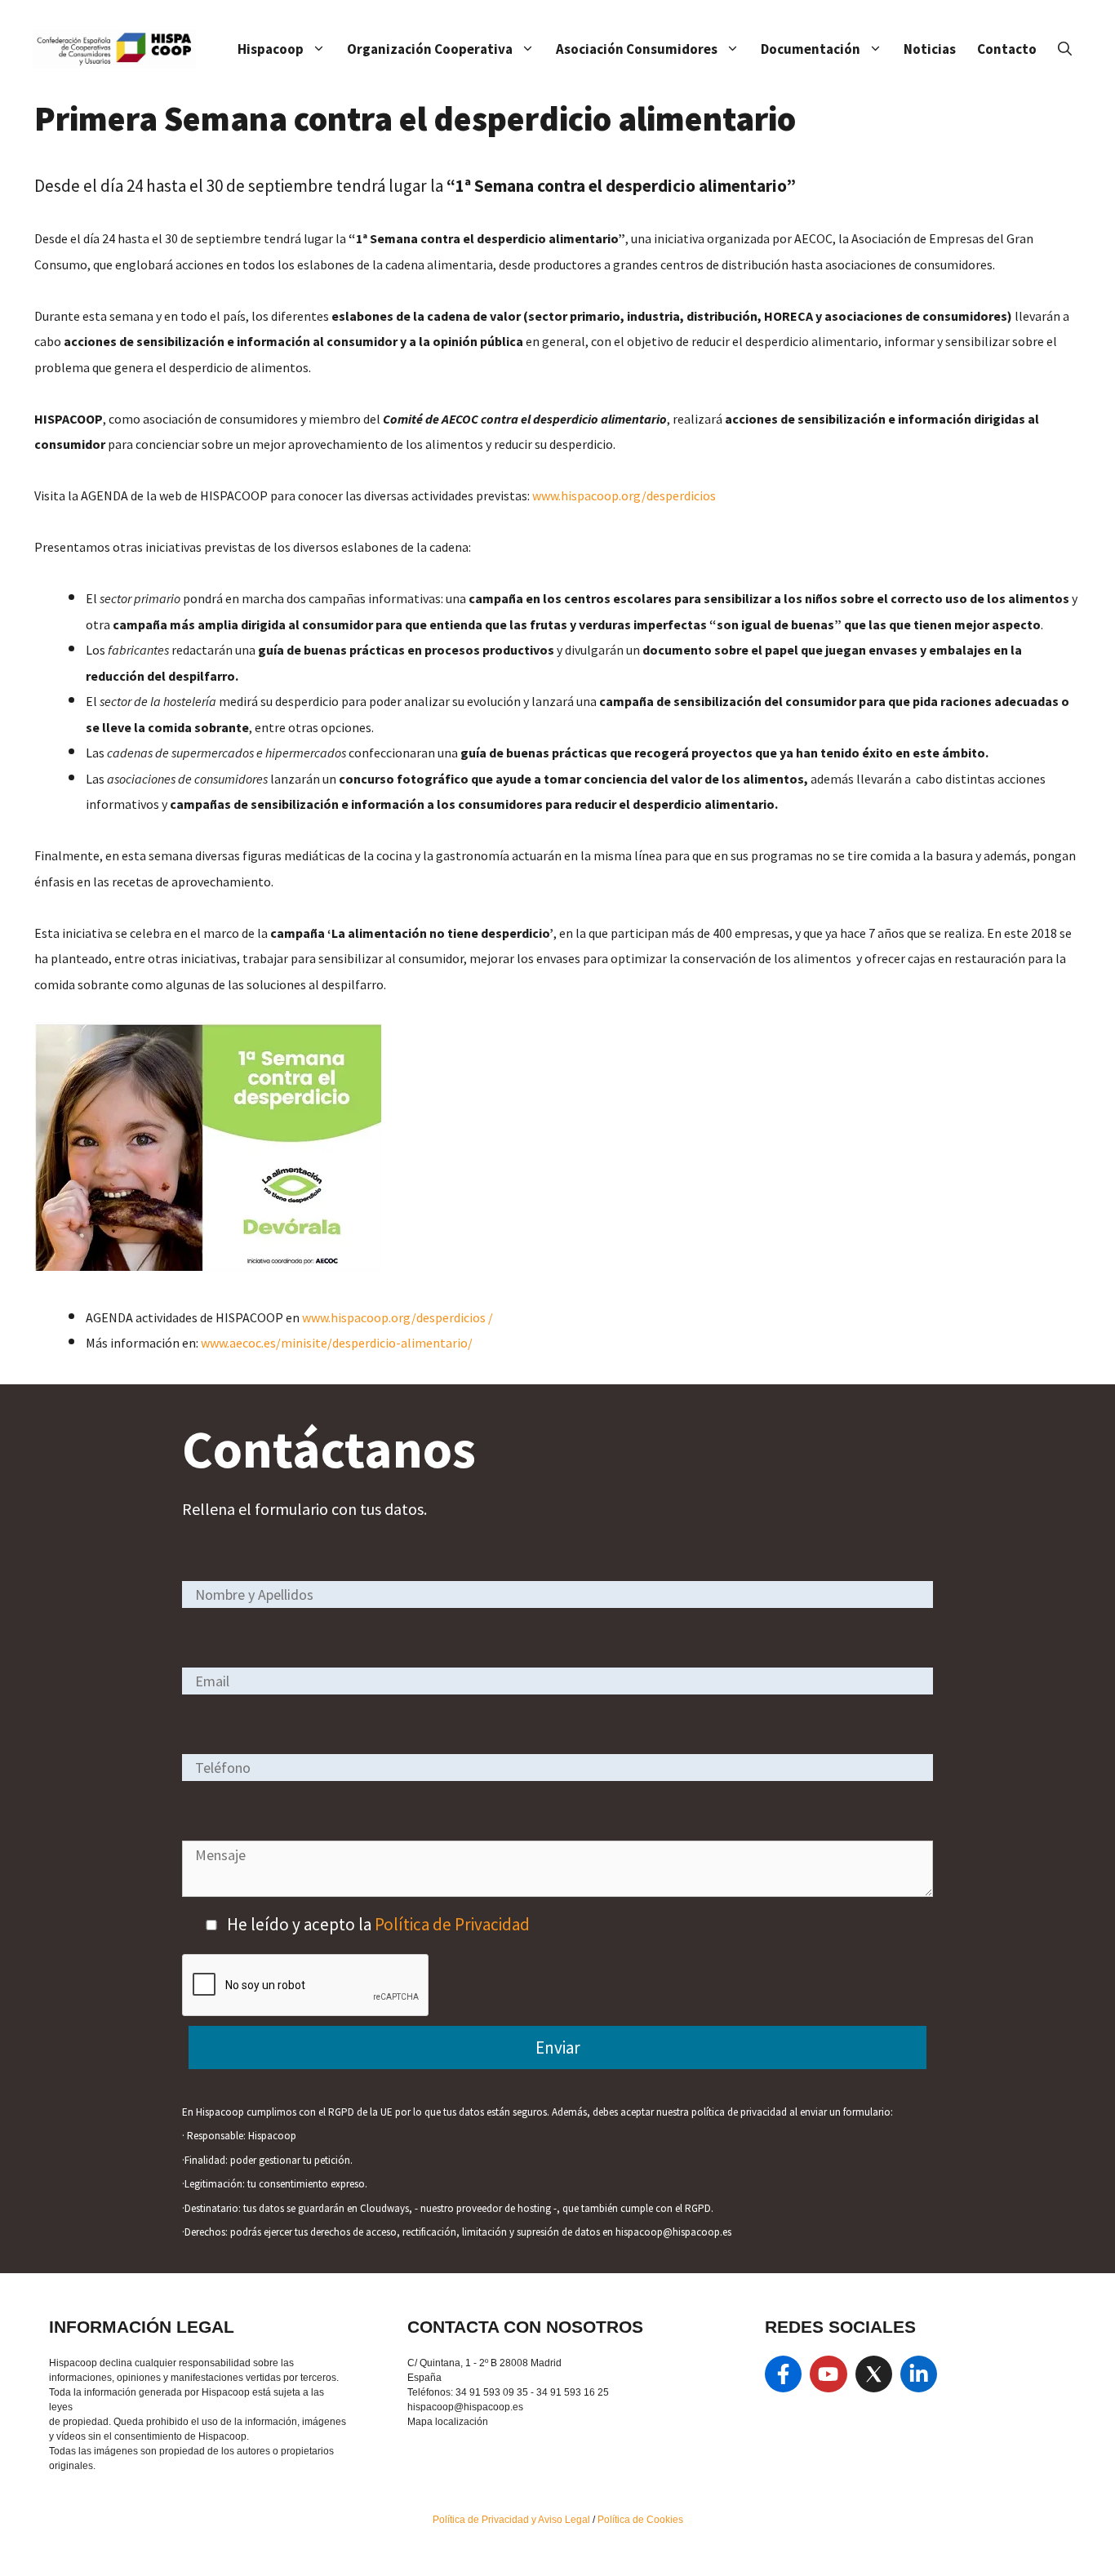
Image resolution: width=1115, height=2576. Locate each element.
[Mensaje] (557, 1891)
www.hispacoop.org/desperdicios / (398, 1317)
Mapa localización (448, 2422)
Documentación (811, 49)
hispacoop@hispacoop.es (465, 2407)
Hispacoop (271, 49)
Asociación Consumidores (637, 49)
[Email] (557, 1680)
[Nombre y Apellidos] (557, 1594)
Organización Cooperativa (430, 49)
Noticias (930, 49)
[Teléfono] (557, 1767)
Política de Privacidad (452, 1924)
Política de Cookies (640, 2520)
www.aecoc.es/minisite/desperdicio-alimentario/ (337, 1343)
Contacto (1007, 49)
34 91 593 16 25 (573, 2392)
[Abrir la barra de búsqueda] (1065, 49)
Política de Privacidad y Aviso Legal (513, 2520)
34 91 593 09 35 (492, 2392)
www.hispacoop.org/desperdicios (624, 495)
